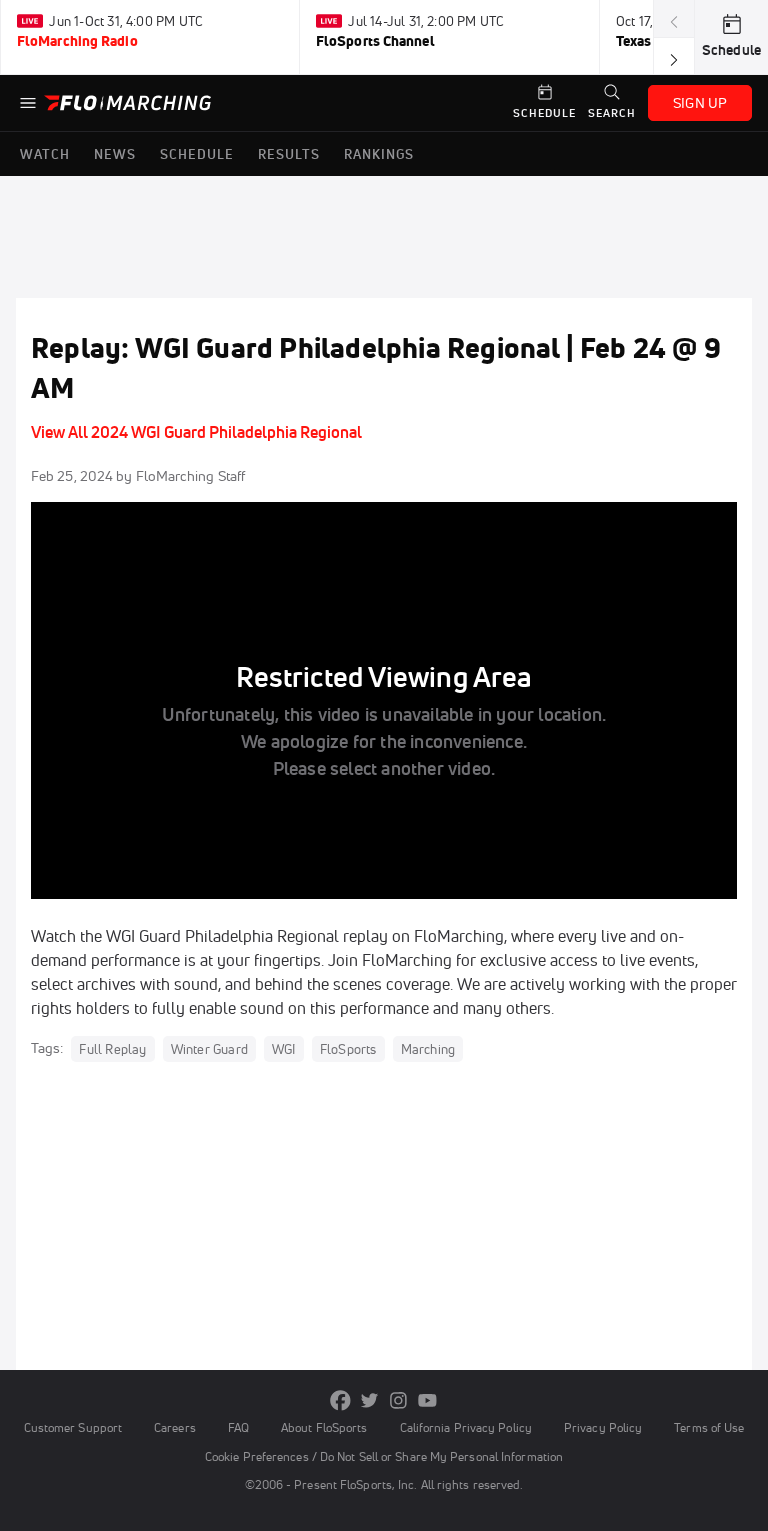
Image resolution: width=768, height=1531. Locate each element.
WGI (284, 1049)
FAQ (238, 1427)
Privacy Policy (603, 1427)
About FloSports (324, 1427)
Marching (428, 1049)
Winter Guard (209, 1049)
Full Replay (112, 1049)
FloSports (348, 1049)
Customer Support (73, 1427)
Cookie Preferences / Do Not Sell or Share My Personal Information (384, 1456)
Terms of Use (709, 1427)
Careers (175, 1427)
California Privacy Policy (466, 1427)
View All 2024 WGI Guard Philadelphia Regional (196, 432)
